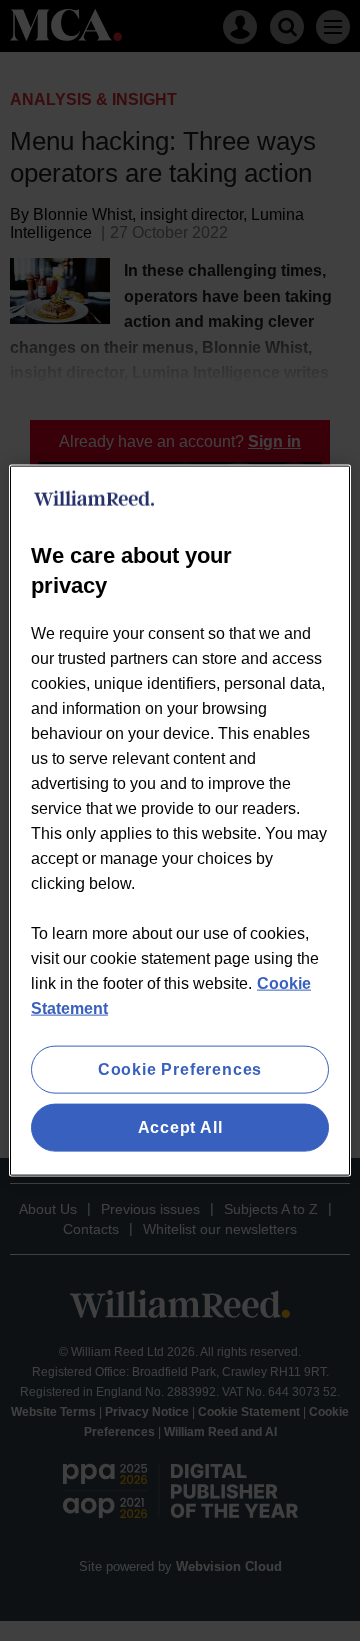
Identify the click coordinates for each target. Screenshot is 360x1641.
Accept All (180, 1127)
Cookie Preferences (180, 1068)
